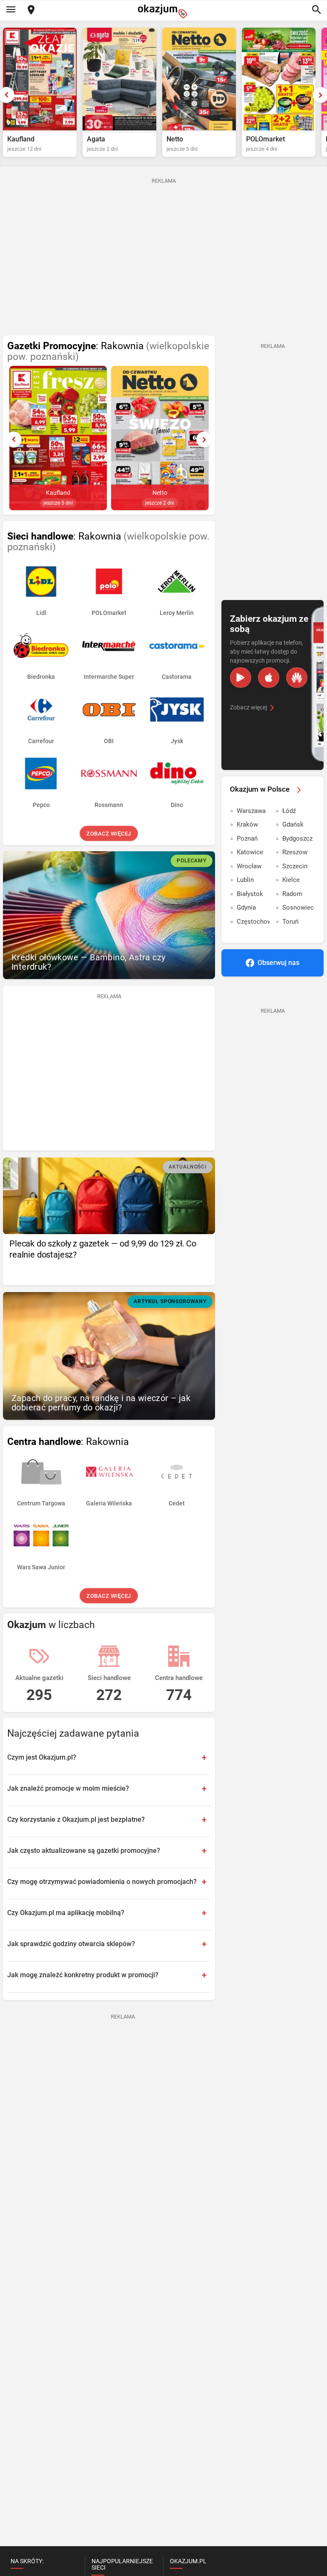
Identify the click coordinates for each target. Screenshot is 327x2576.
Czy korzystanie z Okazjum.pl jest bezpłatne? (76, 1819)
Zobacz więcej (109, 834)
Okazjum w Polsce (260, 789)
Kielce (291, 880)
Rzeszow (295, 852)
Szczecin (295, 866)
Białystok (250, 894)
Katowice (250, 852)
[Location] (31, 10)
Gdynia (246, 907)
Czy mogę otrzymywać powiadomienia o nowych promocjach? (102, 1882)
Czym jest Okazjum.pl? (42, 1757)
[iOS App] (269, 678)
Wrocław (249, 866)
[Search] (316, 10)
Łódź (289, 811)
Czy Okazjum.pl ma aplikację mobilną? (66, 1913)
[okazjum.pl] (163, 11)
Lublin (245, 880)
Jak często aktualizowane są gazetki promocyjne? (84, 1851)
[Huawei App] (297, 678)
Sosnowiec (298, 907)
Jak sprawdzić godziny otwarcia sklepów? (71, 1944)
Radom (292, 894)
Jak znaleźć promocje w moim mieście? (68, 1788)
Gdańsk (293, 824)
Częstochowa (253, 922)
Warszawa (251, 811)
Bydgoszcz (297, 839)
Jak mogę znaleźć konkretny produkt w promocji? (83, 1975)
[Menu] (11, 10)
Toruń (290, 922)
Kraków (247, 824)
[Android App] (241, 678)
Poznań (247, 839)
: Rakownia (108, 351)
